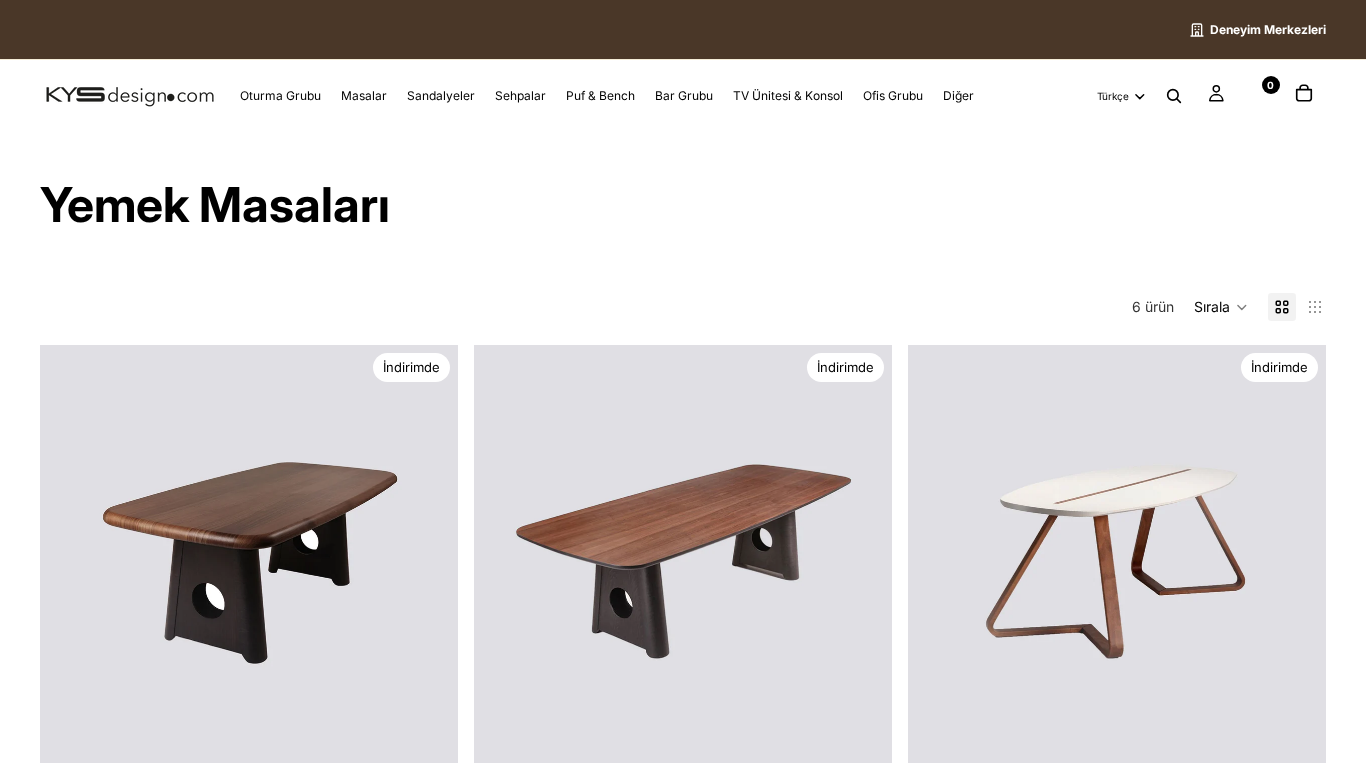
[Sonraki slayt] (428, 554)
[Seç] (427, 732)
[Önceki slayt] (70, 554)
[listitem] (958, 96)
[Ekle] (861, 732)
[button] (1221, 307)
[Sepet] (1304, 96)
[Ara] (1174, 97)
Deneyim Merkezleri (1268, 29)
